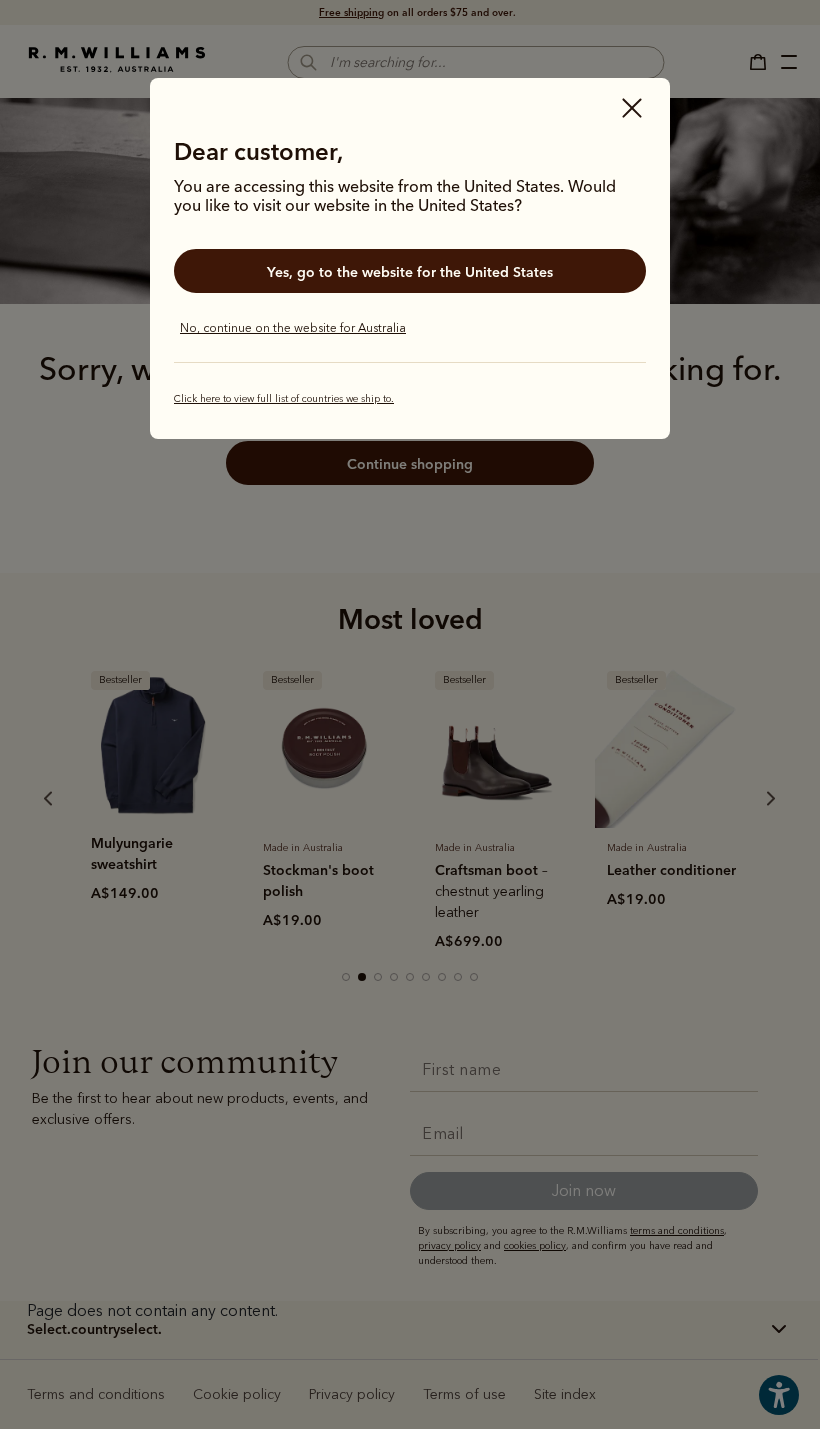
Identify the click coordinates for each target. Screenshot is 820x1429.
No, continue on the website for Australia (293, 328)
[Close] (632, 110)
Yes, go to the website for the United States (410, 272)
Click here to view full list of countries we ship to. (284, 399)
